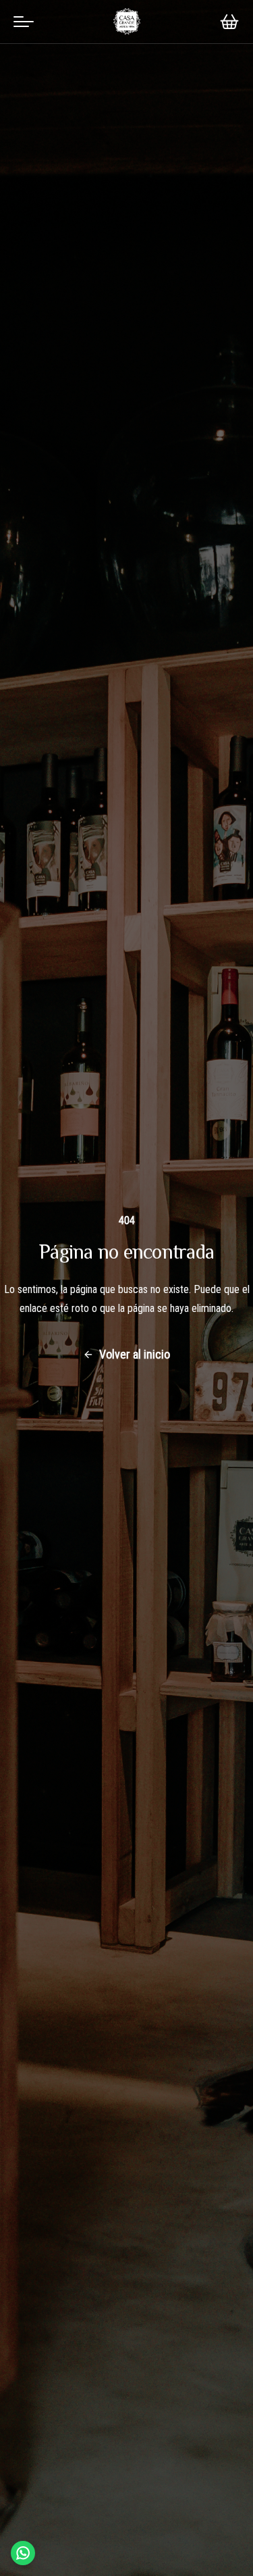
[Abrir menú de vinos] (24, 22)
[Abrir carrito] (229, 22)
